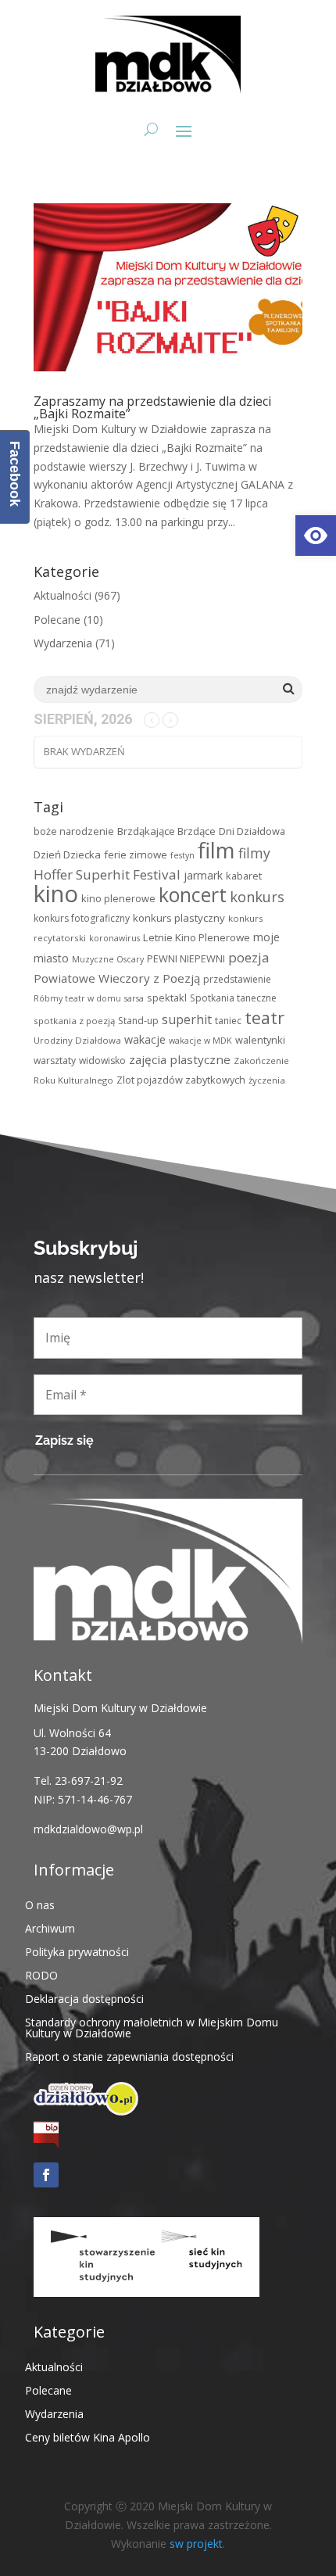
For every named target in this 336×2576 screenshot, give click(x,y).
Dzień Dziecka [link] (67, 854)
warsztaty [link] (55, 1060)
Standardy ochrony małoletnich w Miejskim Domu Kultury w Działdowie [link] (152, 2027)
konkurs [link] (257, 896)
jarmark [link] (203, 875)
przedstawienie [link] (237, 979)
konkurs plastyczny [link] (179, 918)
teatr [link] (265, 1018)
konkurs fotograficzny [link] (82, 918)
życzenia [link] (267, 1080)
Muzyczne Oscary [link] (108, 959)
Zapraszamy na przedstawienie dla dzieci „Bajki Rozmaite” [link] (152, 407)
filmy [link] (254, 853)
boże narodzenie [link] (74, 831)
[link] (316, 536)
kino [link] (56, 894)
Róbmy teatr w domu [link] (77, 998)
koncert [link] (193, 895)
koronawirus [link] (114, 938)
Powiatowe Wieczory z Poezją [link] (117, 978)
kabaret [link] (244, 876)
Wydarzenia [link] (63, 643)
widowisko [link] (102, 1060)
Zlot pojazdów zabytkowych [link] (181, 1080)
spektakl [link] (167, 998)
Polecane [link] (57, 620)
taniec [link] (228, 1021)
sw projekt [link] (196, 2544)
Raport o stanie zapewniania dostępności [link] (129, 2056)
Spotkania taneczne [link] (233, 998)
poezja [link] (248, 957)
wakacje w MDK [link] (200, 1041)
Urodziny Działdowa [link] (77, 1040)
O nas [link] (40, 1904)
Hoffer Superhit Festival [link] (107, 874)
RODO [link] (41, 1974)
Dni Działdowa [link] (252, 831)
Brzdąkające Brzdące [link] (166, 831)
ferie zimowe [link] (136, 854)
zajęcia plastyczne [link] (180, 1059)
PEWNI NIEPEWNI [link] (186, 958)
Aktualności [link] (63, 595)
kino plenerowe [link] (118, 898)
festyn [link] (182, 855)
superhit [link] (187, 1019)
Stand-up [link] (138, 1021)
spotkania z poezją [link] (74, 1021)
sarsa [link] (134, 998)
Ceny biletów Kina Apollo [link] (88, 2436)
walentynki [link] (260, 1040)
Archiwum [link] (50, 1928)
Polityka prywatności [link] (77, 1951)
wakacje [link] (145, 1039)
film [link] (216, 850)
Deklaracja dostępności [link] (84, 1998)
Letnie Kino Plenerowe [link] (197, 937)
